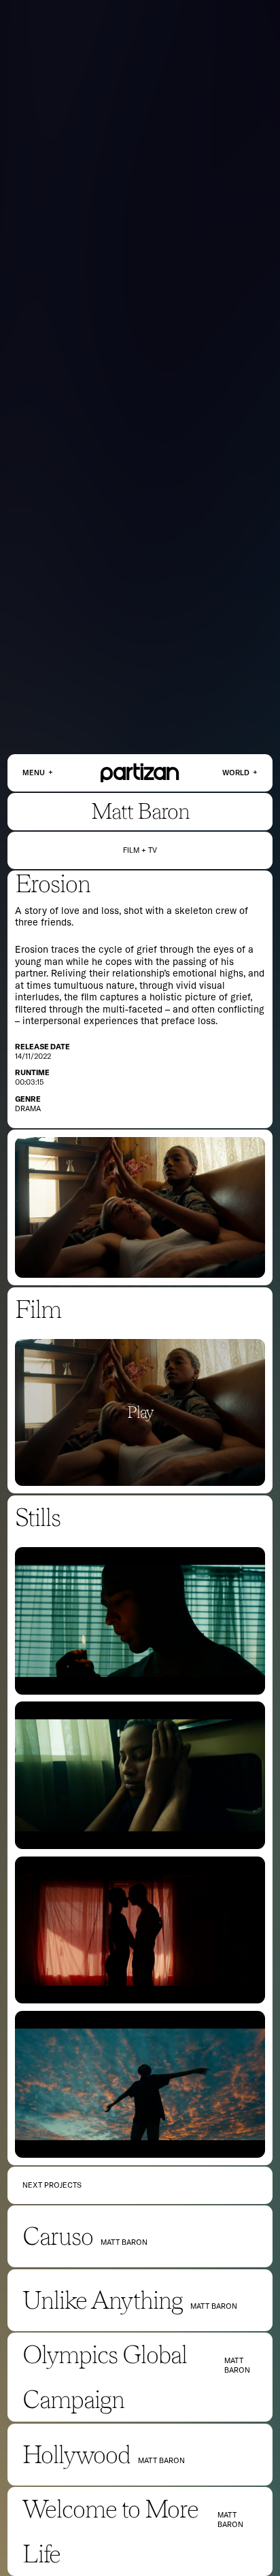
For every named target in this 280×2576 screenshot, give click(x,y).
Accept (172, 2543)
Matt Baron (140, 811)
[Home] (140, 773)
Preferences (223, 2543)
